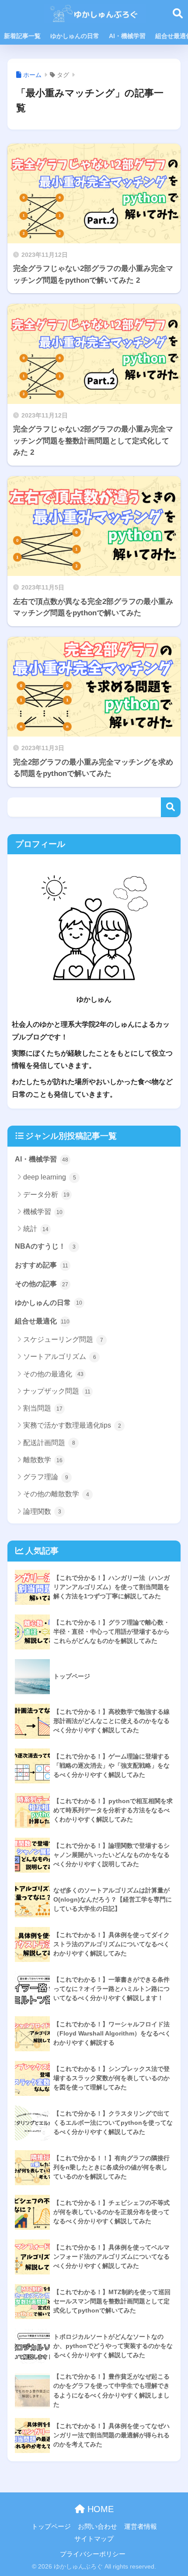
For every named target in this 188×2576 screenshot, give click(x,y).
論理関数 (42, 1511)
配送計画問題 (49, 1443)
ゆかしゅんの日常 (75, 36)
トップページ (51, 2527)
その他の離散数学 (56, 1494)
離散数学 (43, 1460)
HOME (99, 2509)
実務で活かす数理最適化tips (72, 1425)
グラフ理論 (46, 1477)
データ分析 (46, 1195)
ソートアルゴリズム (60, 1356)
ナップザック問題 (57, 1391)
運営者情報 (141, 2527)
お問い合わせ (97, 2527)
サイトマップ (94, 2539)
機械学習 (43, 1212)
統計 (36, 1229)
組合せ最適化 (42, 1321)
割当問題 (43, 1408)
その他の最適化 (53, 1374)
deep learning (50, 1177)
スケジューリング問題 (63, 1339)
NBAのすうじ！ (45, 1246)
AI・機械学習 (127, 36)
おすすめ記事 (42, 1265)
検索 (171, 807)
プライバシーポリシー (93, 2554)
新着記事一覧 (22, 36)
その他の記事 (42, 1284)
